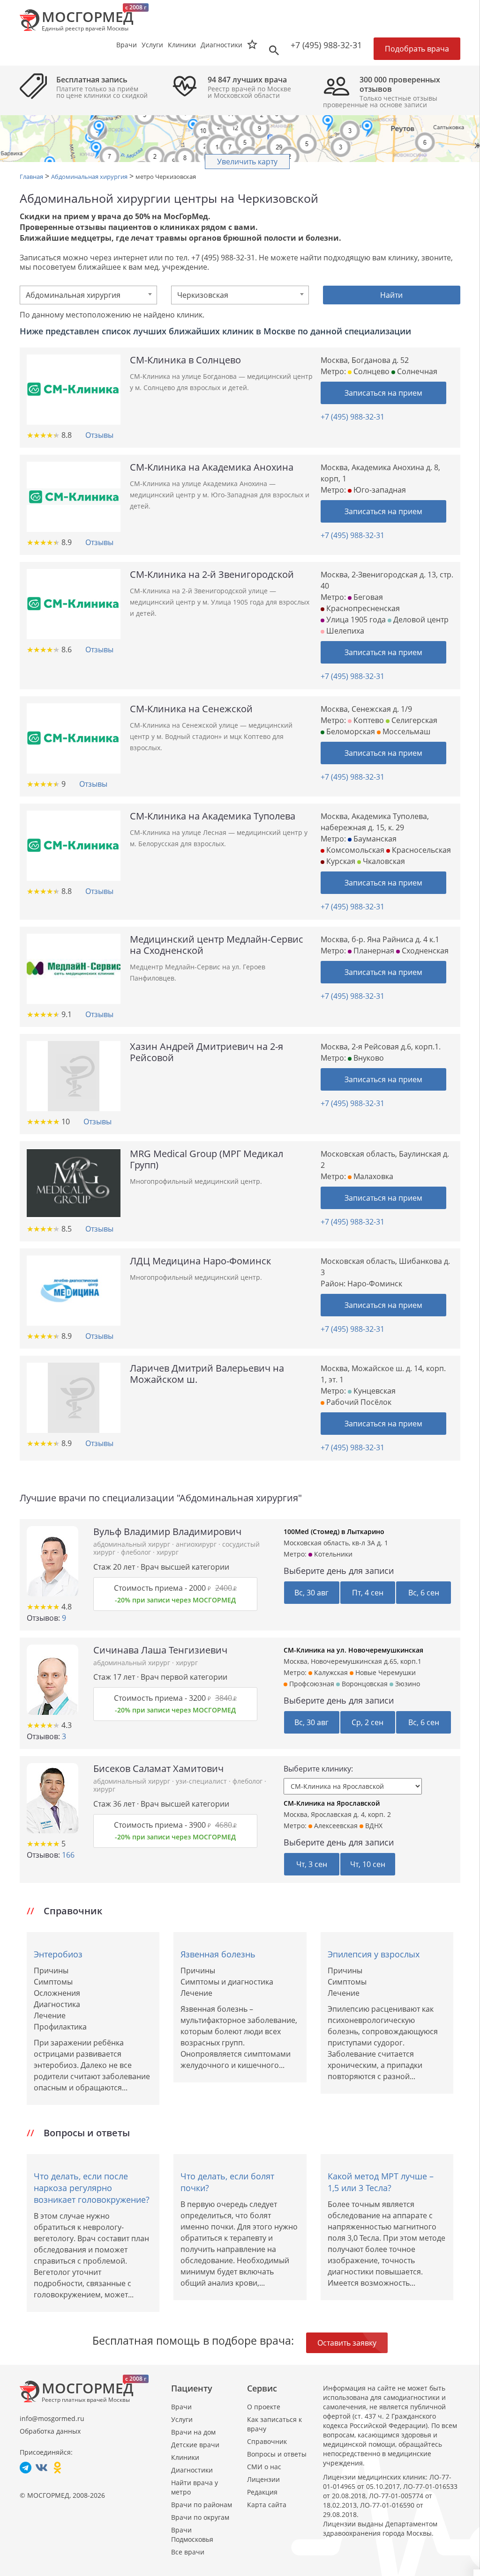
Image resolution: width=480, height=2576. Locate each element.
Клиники (185, 2457)
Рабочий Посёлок (358, 1402)
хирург (168, 1552)
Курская (340, 861)
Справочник (267, 2441)
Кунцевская (374, 1391)
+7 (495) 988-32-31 (326, 45)
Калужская (330, 1672)
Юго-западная (379, 490)
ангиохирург (197, 1544)
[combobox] (88, 295)
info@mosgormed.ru (52, 2418)
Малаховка (372, 1176)
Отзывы (99, 435)
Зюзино (407, 1684)
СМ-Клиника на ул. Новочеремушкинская (353, 1650)
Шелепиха (344, 631)
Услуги (182, 2419)
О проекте (264, 2407)
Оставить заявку (347, 2343)
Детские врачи (195, 2445)
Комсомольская (354, 850)
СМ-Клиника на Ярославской (332, 1803)
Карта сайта (267, 2505)
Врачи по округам (200, 2517)
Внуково (368, 1058)
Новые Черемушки (385, 1672)
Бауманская (374, 839)
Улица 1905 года (355, 620)
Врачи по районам (202, 2505)
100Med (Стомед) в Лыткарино (334, 1532)
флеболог (137, 1552)
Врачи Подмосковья (192, 2535)
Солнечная (416, 371)
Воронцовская (364, 1684)
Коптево (368, 720)
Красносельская (420, 850)
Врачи (181, 2407)
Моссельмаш (405, 731)
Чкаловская (383, 861)
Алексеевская (335, 1826)
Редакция (262, 2492)
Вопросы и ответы (277, 2454)
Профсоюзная (311, 1684)
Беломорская (350, 731)
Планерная (373, 951)
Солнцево (371, 371)
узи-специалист (202, 1781)
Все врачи (188, 2552)
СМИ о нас (264, 2467)
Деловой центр (420, 620)
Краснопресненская (362, 608)
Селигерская (413, 720)
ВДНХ (373, 1826)
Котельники (332, 1554)
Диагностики (221, 45)
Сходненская (424, 951)
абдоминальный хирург (133, 1544)
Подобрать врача (417, 49)
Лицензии (263, 2479)
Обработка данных (50, 2431)
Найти (391, 295)
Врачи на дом (193, 2432)
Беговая (367, 597)
